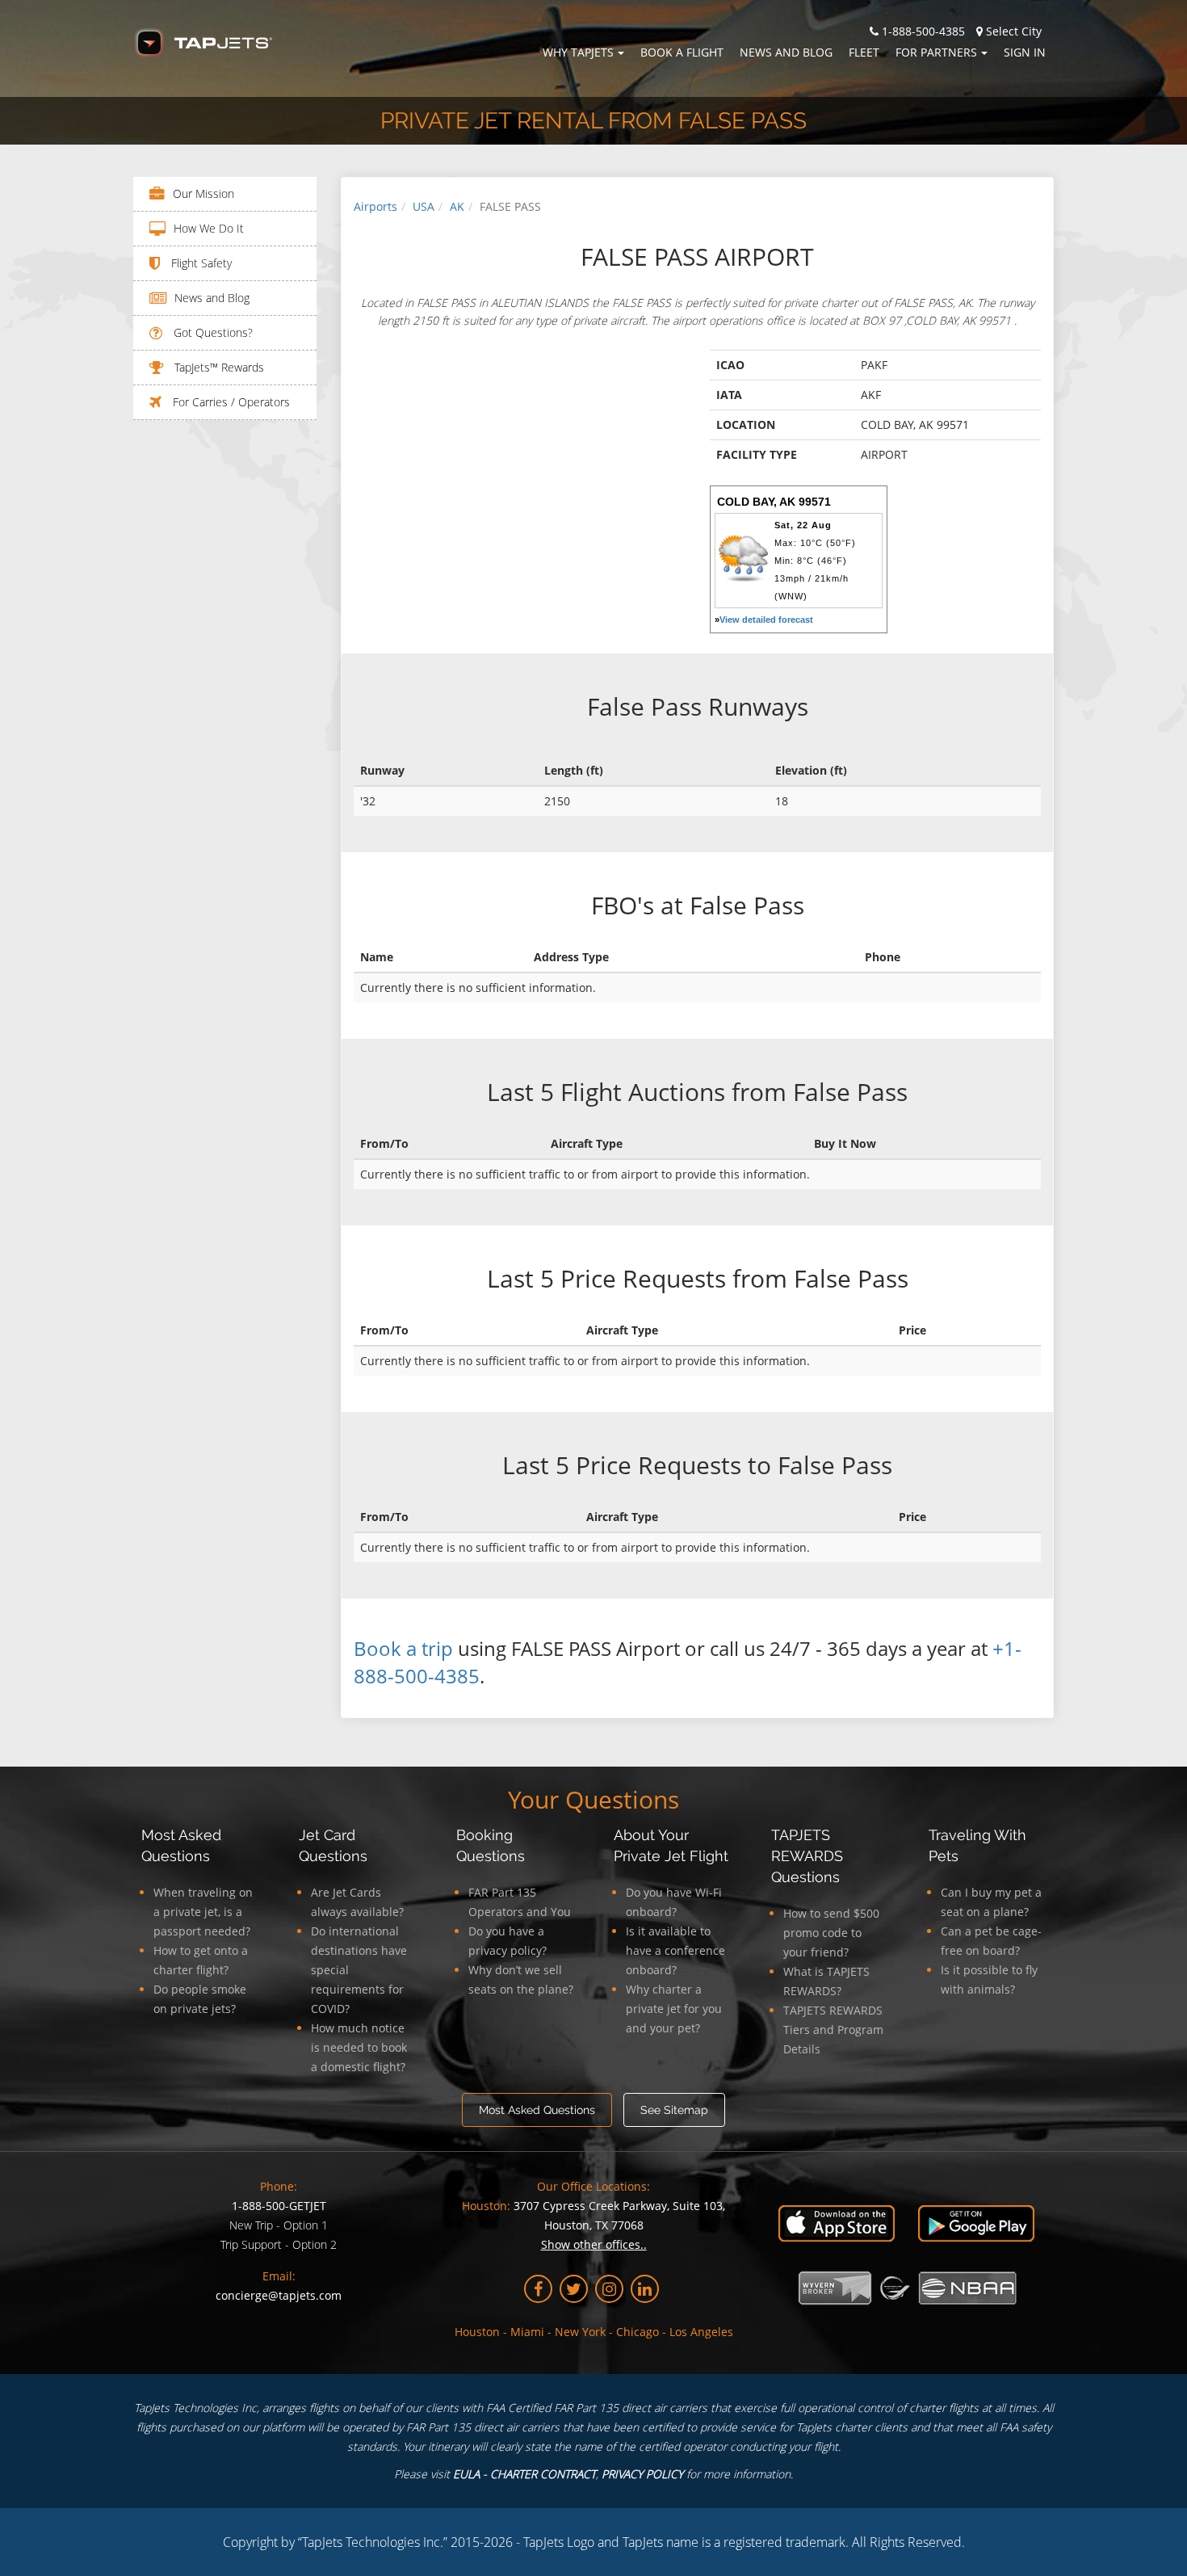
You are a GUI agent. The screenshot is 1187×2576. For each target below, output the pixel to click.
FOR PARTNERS (936, 52)
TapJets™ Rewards (218, 367)
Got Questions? (212, 332)
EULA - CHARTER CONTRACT (524, 2474)
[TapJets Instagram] (609, 2289)
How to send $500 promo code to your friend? (831, 1933)
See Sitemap (674, 2110)
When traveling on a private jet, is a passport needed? (203, 1912)
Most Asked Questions (537, 2110)
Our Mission (203, 193)
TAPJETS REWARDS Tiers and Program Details (833, 2030)
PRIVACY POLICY (642, 2474)
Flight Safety (200, 263)
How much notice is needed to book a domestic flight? (359, 2047)
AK (457, 206)
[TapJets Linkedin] (645, 2289)
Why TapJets (578, 52)
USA (424, 206)
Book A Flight (682, 52)
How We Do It (209, 228)
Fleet (864, 52)
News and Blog (786, 52)
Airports (375, 206)
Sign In (1025, 52)
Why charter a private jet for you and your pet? (674, 2009)
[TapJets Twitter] (574, 2289)
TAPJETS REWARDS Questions (807, 1856)
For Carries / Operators (230, 402)
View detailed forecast (766, 620)
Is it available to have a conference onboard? (675, 1950)
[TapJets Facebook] (538, 2289)
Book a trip (403, 1648)
